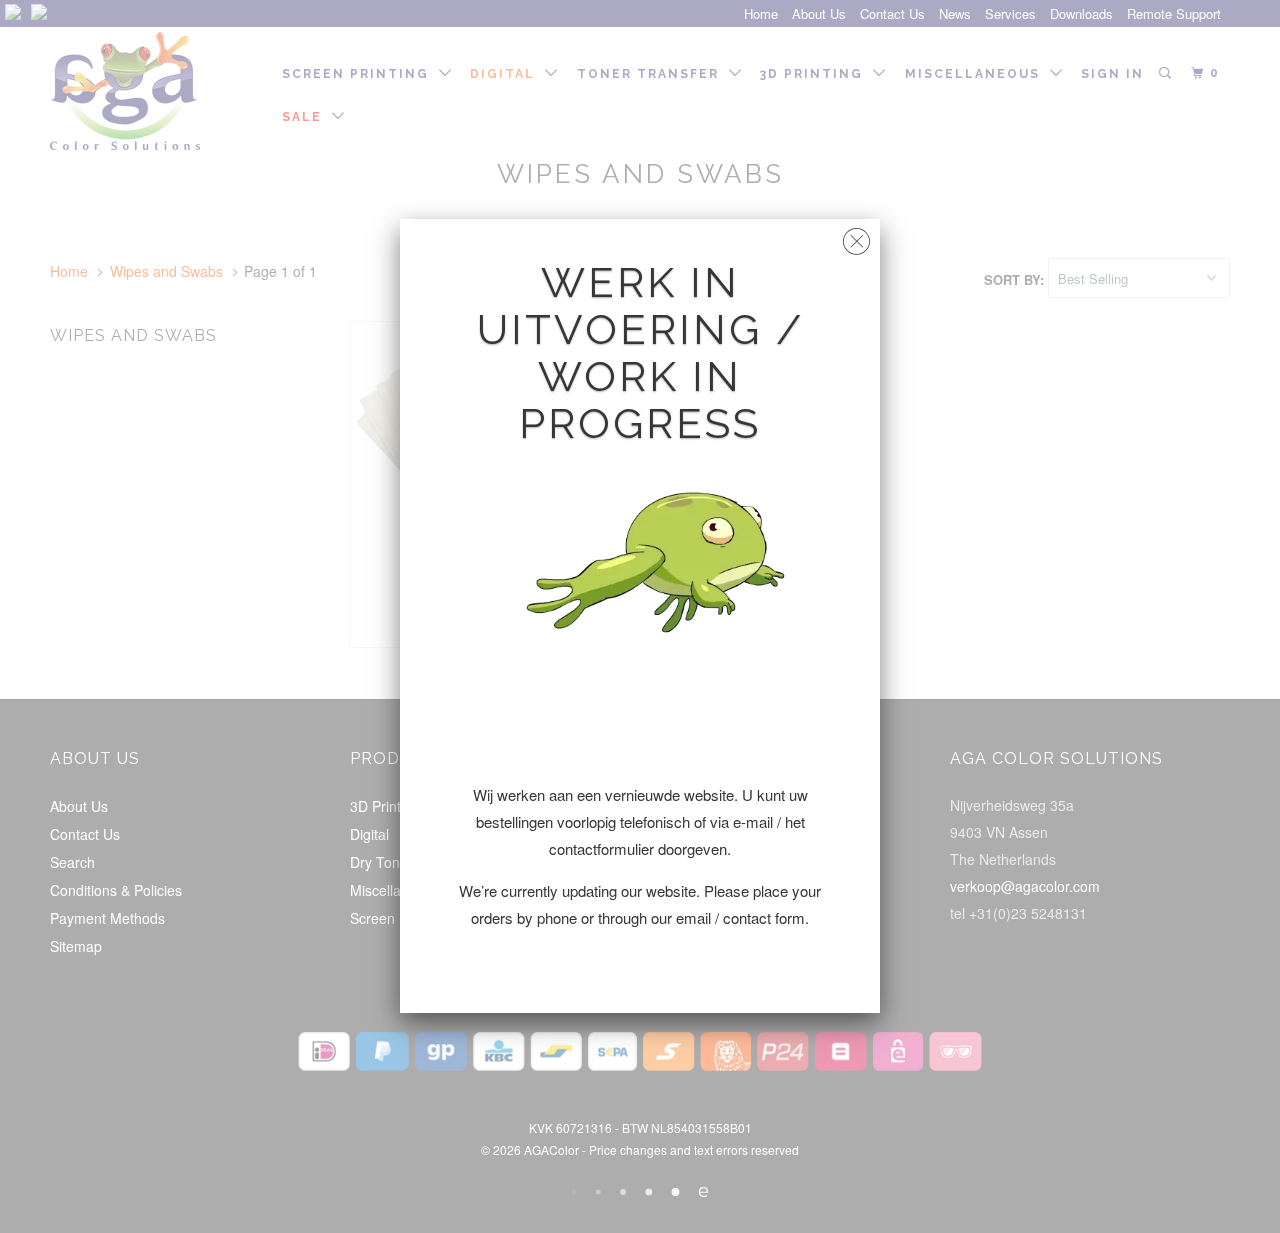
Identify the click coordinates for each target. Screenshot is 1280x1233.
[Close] (856, 236)
